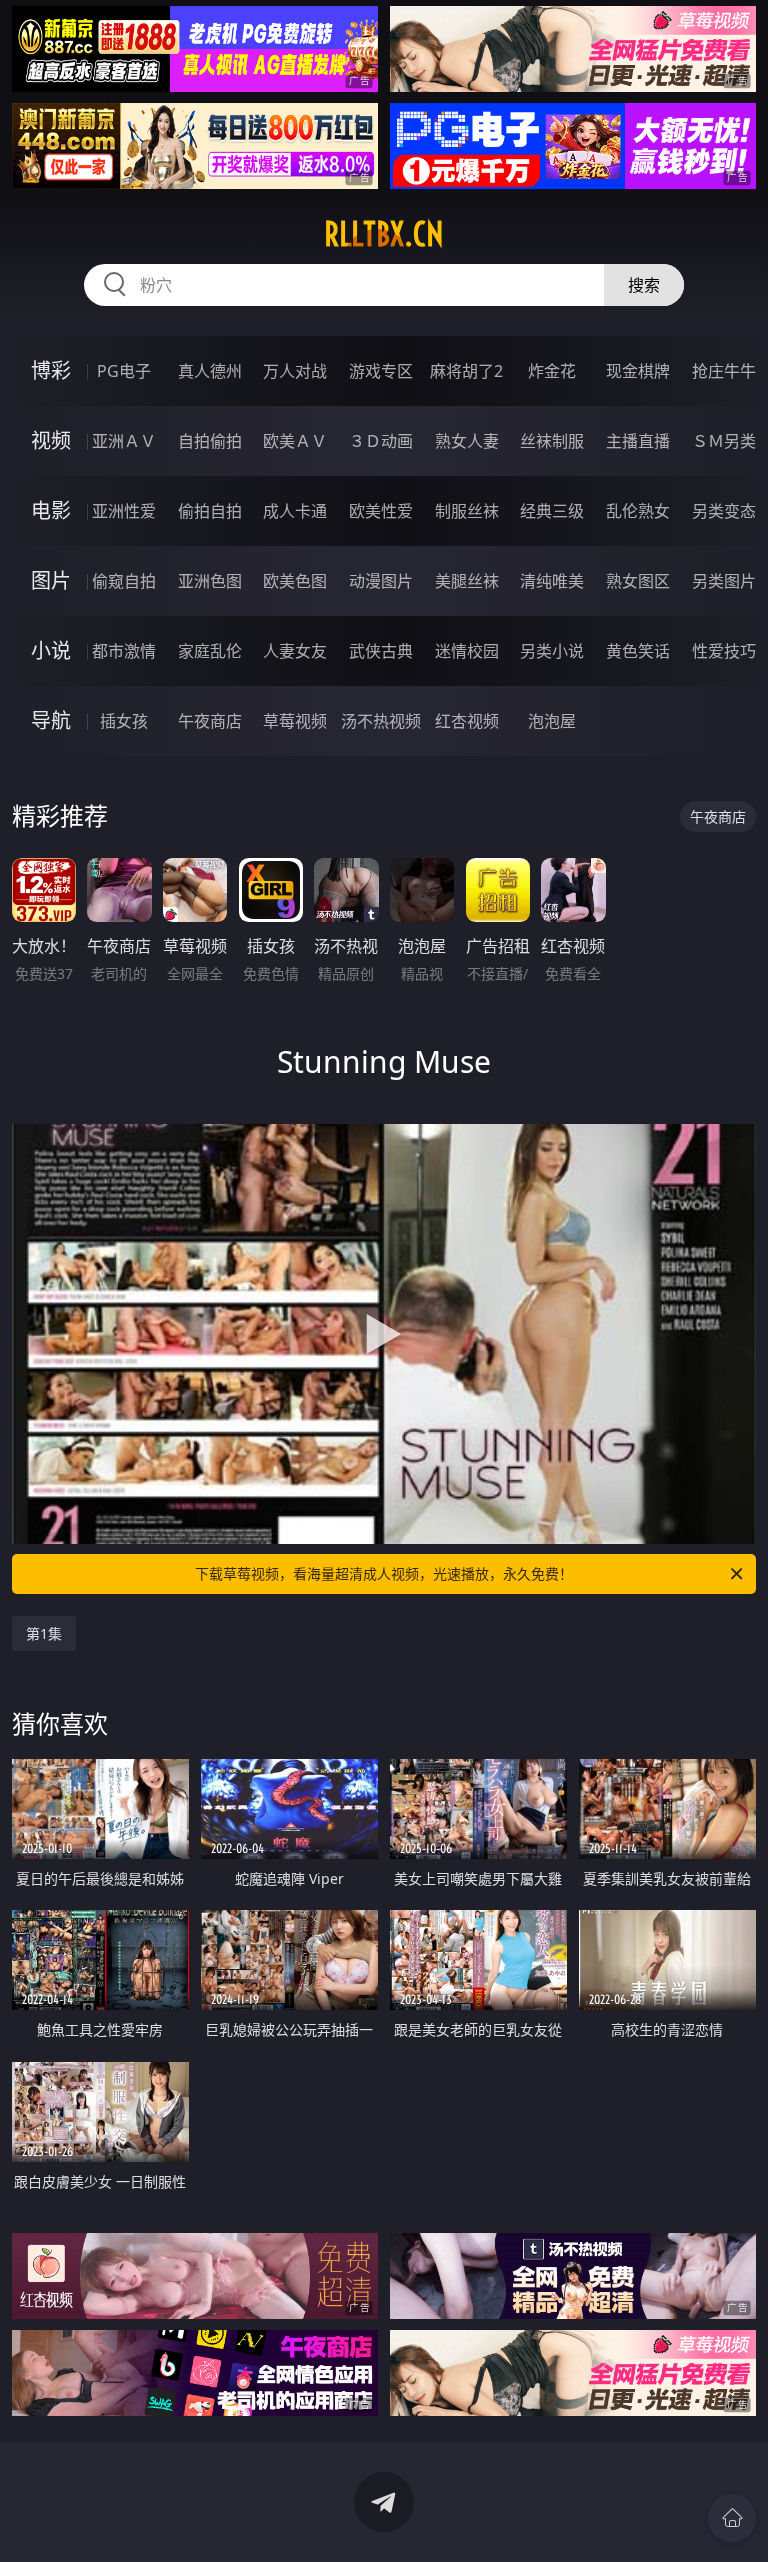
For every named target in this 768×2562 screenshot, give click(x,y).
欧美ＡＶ (295, 441)
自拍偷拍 (210, 441)
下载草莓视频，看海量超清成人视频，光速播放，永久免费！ (384, 1573)
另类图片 (724, 581)
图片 (51, 580)
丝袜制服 (552, 441)
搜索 (644, 285)
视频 (51, 440)
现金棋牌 (638, 371)
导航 (51, 720)
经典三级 (552, 511)
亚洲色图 (210, 581)
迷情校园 (467, 651)
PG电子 (124, 371)
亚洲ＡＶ (124, 441)
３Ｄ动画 (381, 441)
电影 (51, 510)
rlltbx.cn (384, 234)
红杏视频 (467, 721)
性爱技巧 (724, 651)
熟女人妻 (467, 441)
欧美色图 (295, 581)
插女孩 (124, 721)
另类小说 (552, 651)
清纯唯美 (552, 581)
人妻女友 (295, 651)
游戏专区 (381, 371)
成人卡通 (295, 511)
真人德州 (210, 371)
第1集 (44, 1633)
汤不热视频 (381, 721)
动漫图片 (381, 581)
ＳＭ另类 (724, 441)
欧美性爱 (381, 511)
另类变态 (724, 511)
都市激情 (124, 651)
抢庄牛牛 (724, 371)
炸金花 (552, 371)
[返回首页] (732, 2518)
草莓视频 (295, 721)
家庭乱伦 (210, 651)
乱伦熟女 (638, 511)
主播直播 (638, 441)
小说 (51, 650)
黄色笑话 (638, 651)
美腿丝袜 (467, 581)
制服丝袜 (467, 511)
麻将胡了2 (466, 371)
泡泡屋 (552, 721)
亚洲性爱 (124, 511)
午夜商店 (210, 721)
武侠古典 (381, 651)
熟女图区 (638, 581)
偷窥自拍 (124, 581)
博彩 (51, 370)
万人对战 (295, 371)
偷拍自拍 (210, 511)
